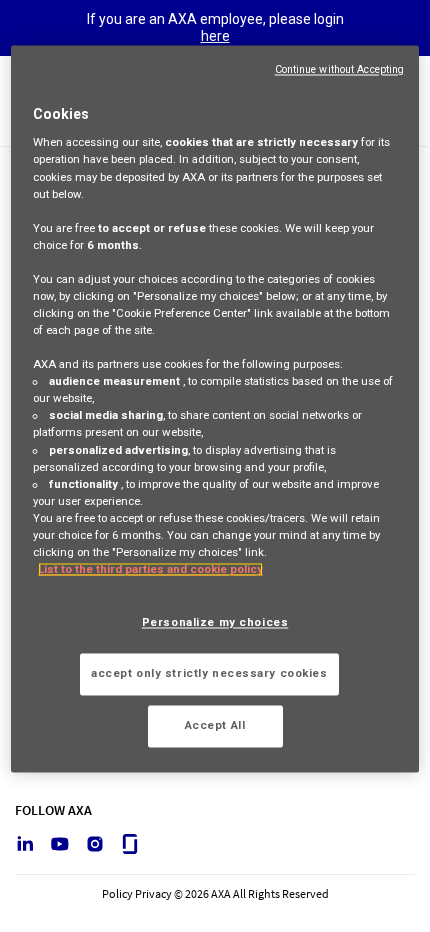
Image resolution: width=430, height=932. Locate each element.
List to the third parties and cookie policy (150, 569)
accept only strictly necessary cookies (209, 673)
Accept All (215, 725)
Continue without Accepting (340, 69)
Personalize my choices (215, 623)
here (215, 36)
